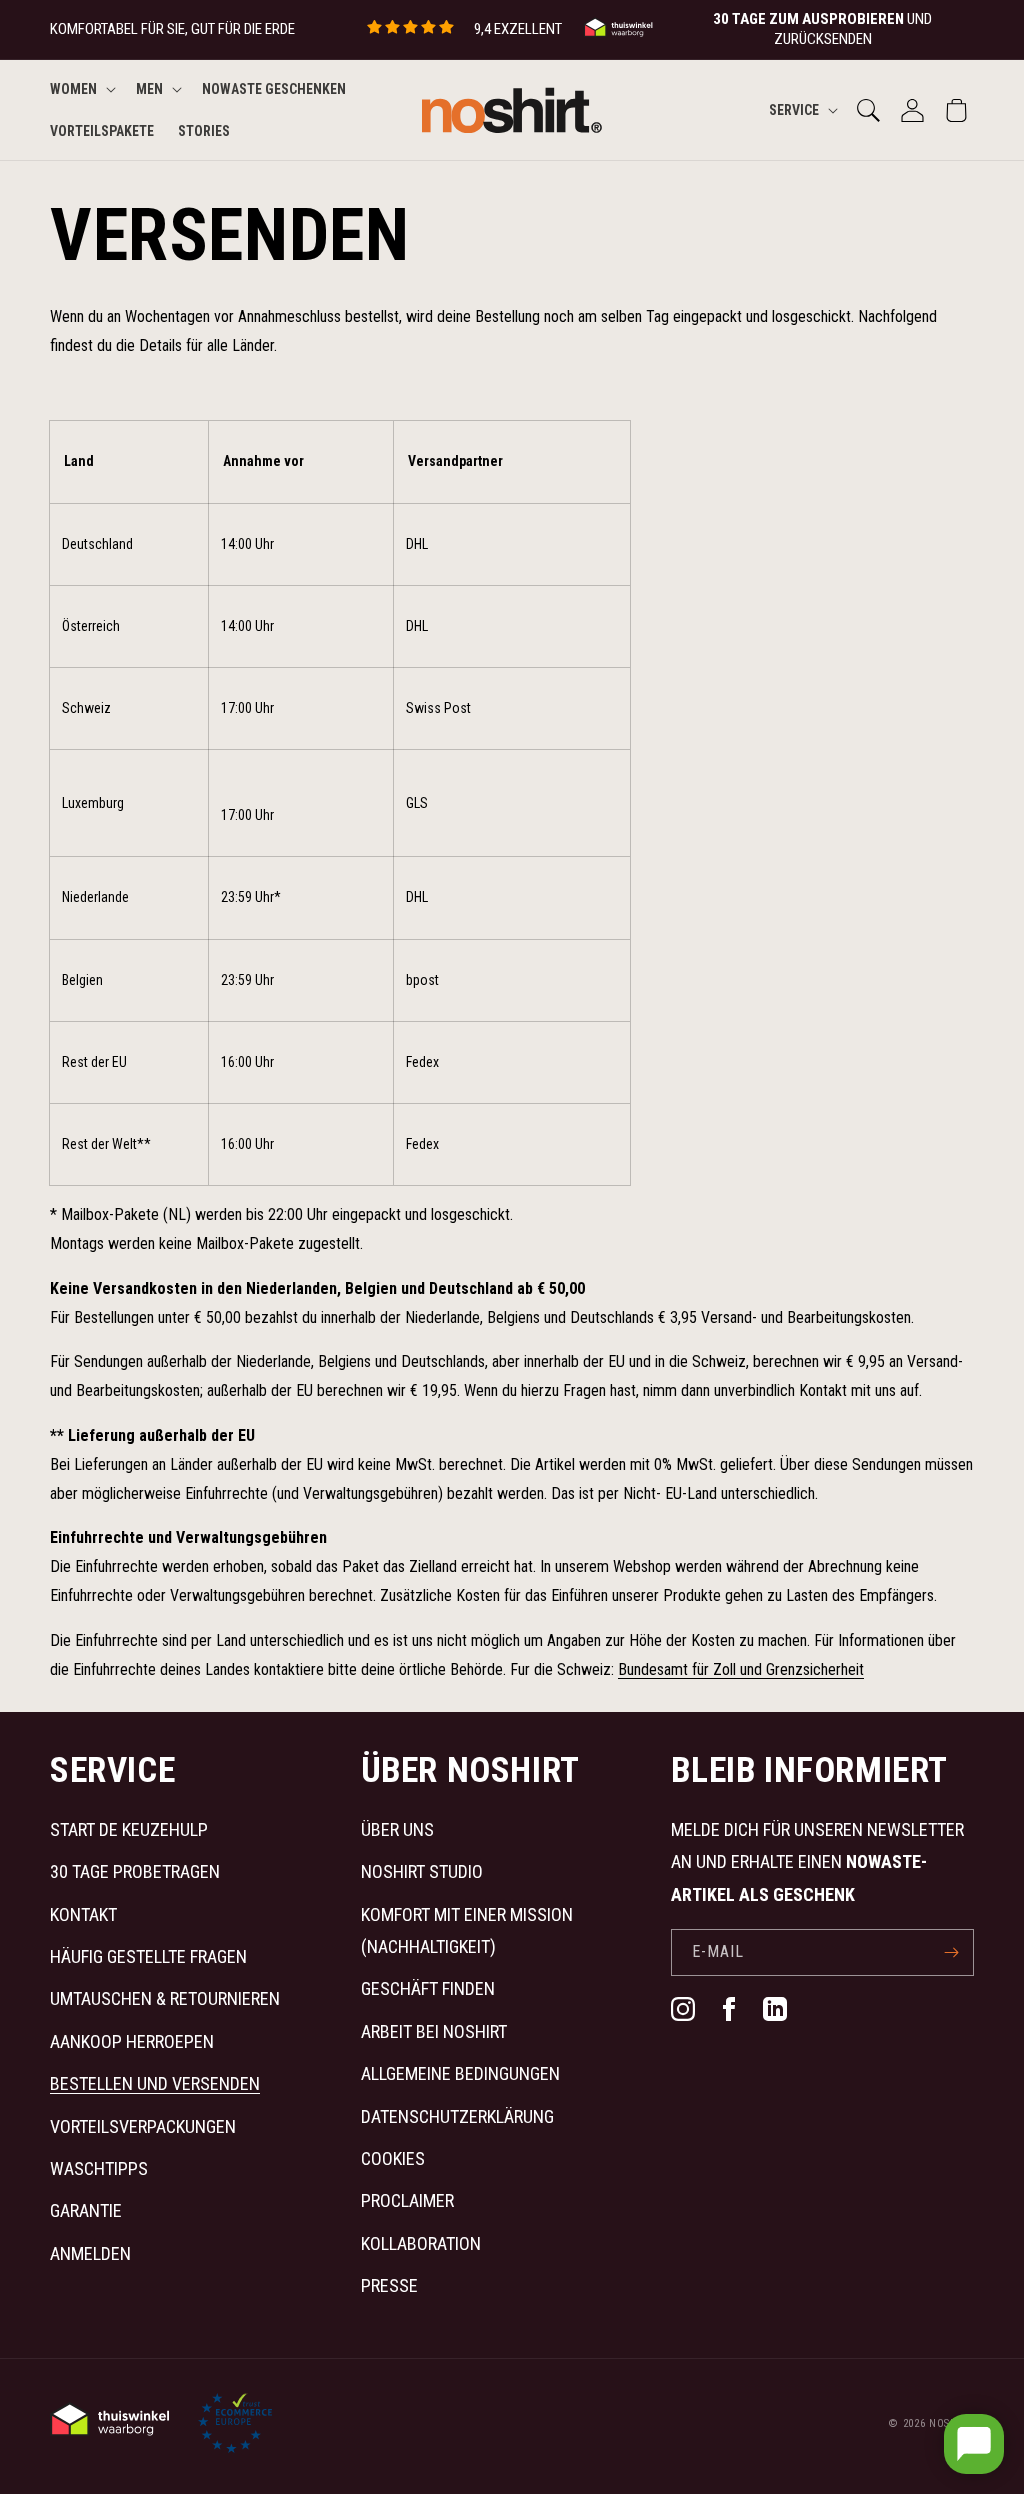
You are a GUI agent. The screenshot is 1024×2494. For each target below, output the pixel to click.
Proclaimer (407, 2200)
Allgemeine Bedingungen (460, 2073)
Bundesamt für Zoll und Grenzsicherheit (741, 1669)
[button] (81, 89)
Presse (389, 2285)
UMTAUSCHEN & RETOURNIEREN (165, 1998)
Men (149, 89)
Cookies (393, 2158)
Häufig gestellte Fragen (148, 1956)
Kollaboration (421, 2243)
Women (73, 89)
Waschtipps (99, 2168)
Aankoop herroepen (132, 2041)
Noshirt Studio (422, 1871)
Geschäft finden (428, 1988)
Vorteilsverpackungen (143, 2126)
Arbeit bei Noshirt (434, 2031)
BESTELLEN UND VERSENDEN (155, 2083)
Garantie (86, 2210)
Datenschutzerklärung (457, 2116)
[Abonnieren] (951, 1952)
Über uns (397, 1829)
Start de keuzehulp (129, 1829)
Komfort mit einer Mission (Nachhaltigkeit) (467, 1930)
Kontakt (83, 1914)
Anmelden (90, 2253)
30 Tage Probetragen (135, 1871)
